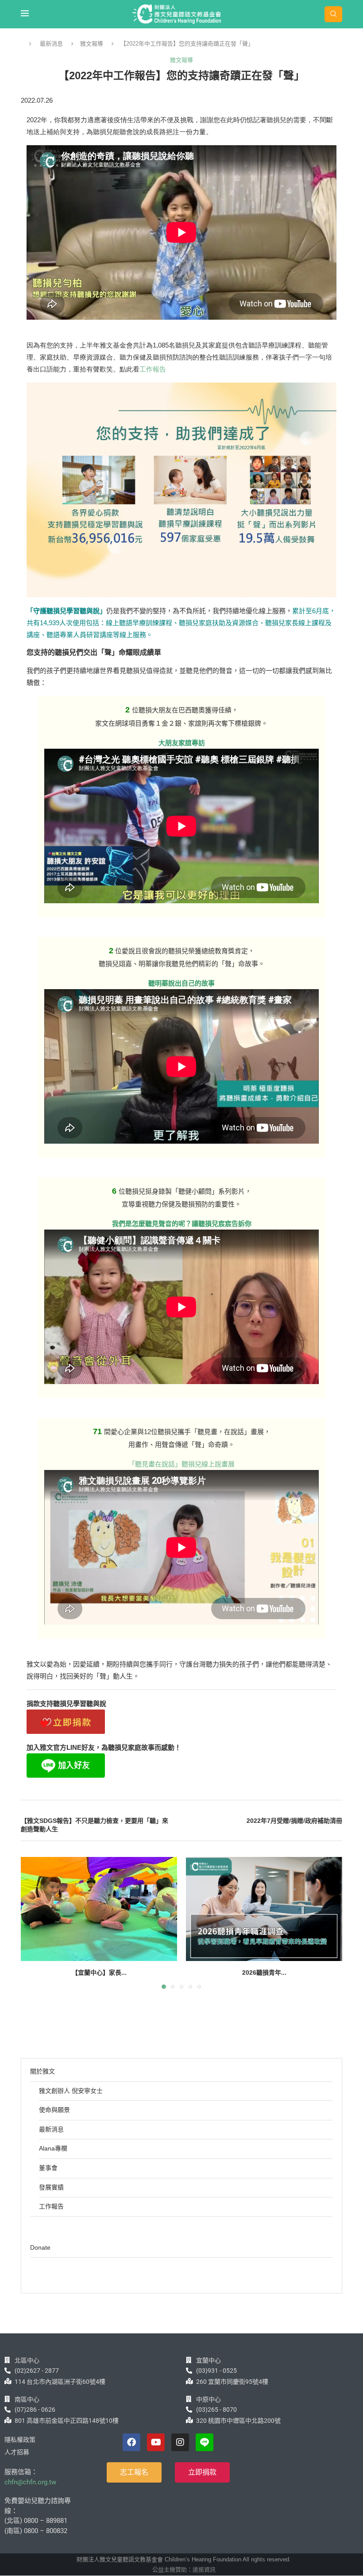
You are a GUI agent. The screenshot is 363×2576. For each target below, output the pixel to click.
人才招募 (17, 2452)
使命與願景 (54, 2110)
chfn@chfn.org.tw (30, 2482)
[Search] (333, 14)
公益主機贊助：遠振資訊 (184, 2570)
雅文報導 (92, 44)
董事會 (48, 2168)
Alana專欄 (53, 2148)
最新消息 (51, 44)
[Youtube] (156, 2442)
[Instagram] (180, 2442)
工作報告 (153, 369)
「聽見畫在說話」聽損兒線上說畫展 (181, 1464)
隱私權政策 (20, 2440)
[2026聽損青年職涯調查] (264, 1909)
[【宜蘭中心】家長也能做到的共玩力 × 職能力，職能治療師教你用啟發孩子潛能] (99, 1909)
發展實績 (51, 2187)
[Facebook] (131, 2442)
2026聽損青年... (264, 1973)
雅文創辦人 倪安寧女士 (71, 2091)
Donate (40, 2247)
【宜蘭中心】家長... (99, 1973)
